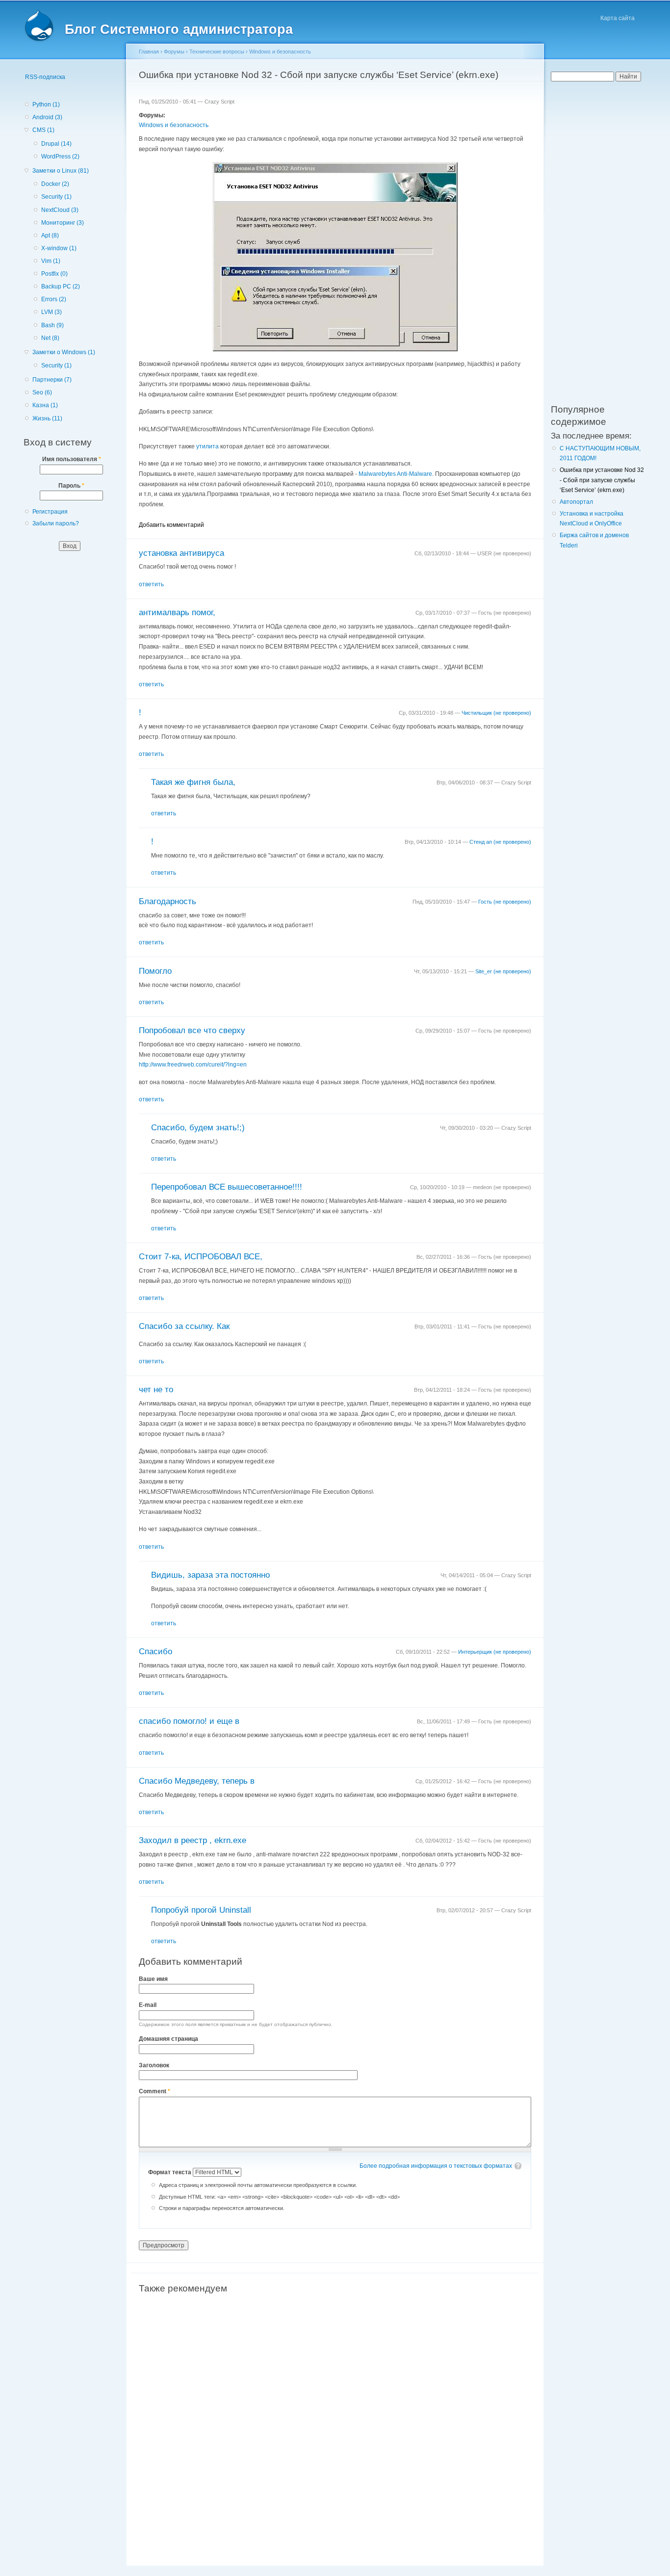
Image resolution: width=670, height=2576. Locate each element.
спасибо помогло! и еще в (189, 1721)
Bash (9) (52, 325)
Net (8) (50, 338)
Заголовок (154, 2065)
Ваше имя (153, 1979)
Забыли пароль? (56, 523)
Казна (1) (45, 405)
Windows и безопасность (280, 52)
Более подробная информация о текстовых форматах (436, 2166)
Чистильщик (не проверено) (496, 713)
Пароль (71, 486)
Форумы (174, 52)
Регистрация (50, 512)
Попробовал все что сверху (192, 1030)
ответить (151, 584)
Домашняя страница (168, 2039)
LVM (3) (52, 312)
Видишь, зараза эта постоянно (210, 1575)
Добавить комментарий (171, 525)
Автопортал (576, 502)
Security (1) (56, 197)
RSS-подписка (45, 77)
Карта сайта (618, 18)
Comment (155, 2091)
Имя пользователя (72, 459)
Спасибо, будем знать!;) (198, 1128)
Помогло (155, 971)
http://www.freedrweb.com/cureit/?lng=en (193, 1065)
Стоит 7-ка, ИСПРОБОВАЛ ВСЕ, (201, 1257)
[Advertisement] (335, 2415)
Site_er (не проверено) (503, 971)
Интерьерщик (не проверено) (495, 1652)
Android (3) (47, 117)
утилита (207, 446)
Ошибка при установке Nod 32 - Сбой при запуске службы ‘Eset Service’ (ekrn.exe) (602, 480)
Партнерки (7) (52, 380)
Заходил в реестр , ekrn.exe (193, 1840)
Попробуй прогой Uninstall (201, 1910)
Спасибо (155, 1652)
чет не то (156, 1390)
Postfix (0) (54, 274)
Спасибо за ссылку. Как (184, 1326)
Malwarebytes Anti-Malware (395, 474)
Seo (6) (42, 392)
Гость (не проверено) (505, 902)
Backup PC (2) (61, 286)
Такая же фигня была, (193, 782)
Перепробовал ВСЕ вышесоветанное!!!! (227, 1187)
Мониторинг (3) (63, 223)
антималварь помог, (177, 612)
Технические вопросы (217, 52)
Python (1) (46, 104)
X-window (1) (59, 248)
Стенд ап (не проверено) (500, 842)
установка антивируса (181, 553)
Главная (149, 52)
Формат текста (170, 2172)
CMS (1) (43, 130)
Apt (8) (50, 235)
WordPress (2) (60, 156)
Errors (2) (54, 299)
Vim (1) (51, 261)
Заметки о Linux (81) (61, 171)
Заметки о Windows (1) (64, 352)
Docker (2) (55, 184)
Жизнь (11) (47, 418)
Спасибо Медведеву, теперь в (197, 1781)
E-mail (148, 2005)
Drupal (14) (56, 144)
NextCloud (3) (60, 210)
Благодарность (167, 901)
